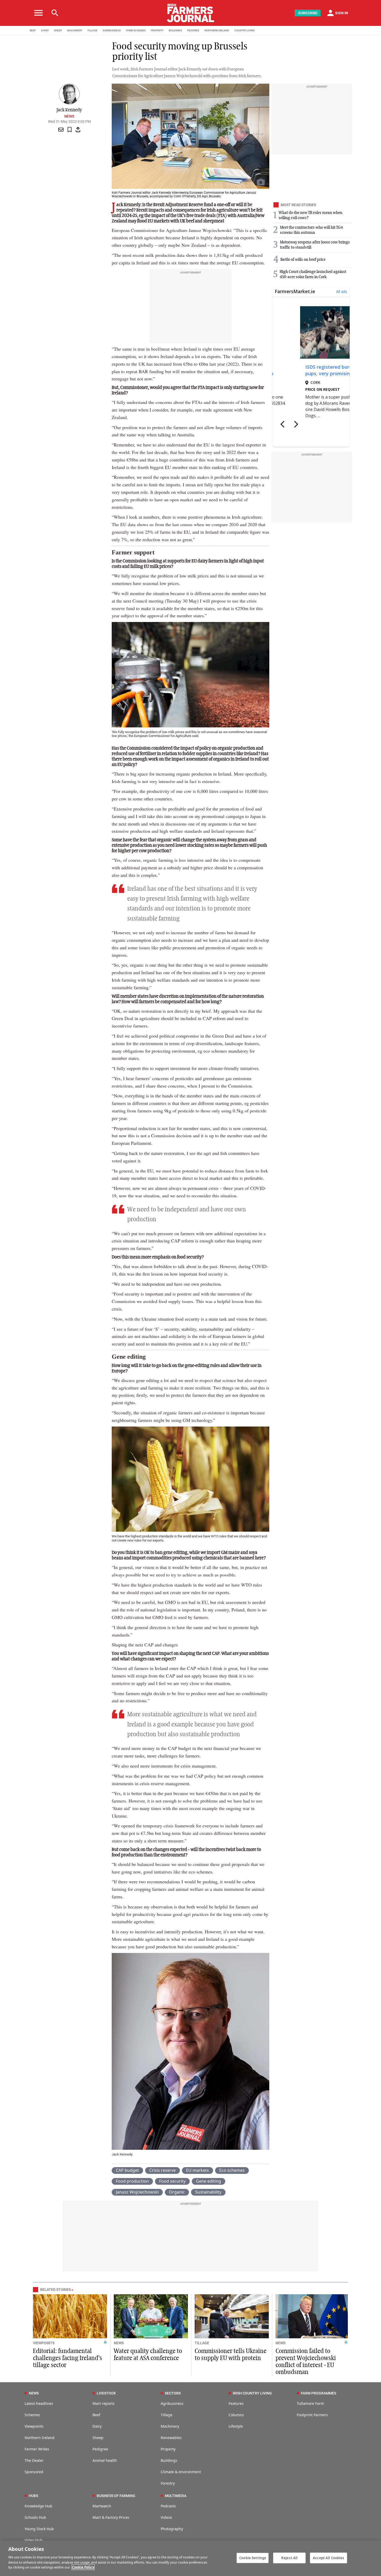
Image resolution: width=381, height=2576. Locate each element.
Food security (172, 2181)
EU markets (197, 2170)
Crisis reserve (163, 2170)
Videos (166, 2517)
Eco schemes (232, 2170)
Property (168, 2449)
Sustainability (208, 2192)
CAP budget (127, 2170)
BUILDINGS (175, 30)
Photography (172, 2529)
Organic (177, 2192)
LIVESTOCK (106, 2393)
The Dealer (34, 2460)
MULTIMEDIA (176, 2496)
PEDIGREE (193, 30)
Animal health (105, 2460)
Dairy (97, 2426)
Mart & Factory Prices (111, 2517)
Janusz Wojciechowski (137, 2192)
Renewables (171, 2438)
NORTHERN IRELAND (217, 30)
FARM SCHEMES (136, 30)
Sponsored (34, 2472)
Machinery (170, 2426)
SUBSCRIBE (308, 13)
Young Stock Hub (39, 2529)
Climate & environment (181, 2472)
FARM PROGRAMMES (319, 2393)
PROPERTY (157, 30)
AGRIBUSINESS (112, 30)
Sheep (98, 2438)
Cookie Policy (83, 2567)
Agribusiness (172, 2403)
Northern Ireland (40, 2438)
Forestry (168, 2483)
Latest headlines (39, 2403)
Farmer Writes (37, 2449)
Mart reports (104, 2403)
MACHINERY (75, 30)
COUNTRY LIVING (245, 30)
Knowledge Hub (38, 2506)
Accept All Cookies (328, 2558)
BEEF (33, 30)
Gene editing (209, 2181)
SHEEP (58, 30)
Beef (96, 2415)
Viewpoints (34, 2426)
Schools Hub (35, 2517)
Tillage (167, 2415)
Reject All (289, 2558)
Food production (132, 2181)
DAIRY (45, 30)
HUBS (33, 2496)
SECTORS (173, 2393)
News (69, 116)
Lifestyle (236, 2426)
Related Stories (55, 2290)
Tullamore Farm (310, 2403)
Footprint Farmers (312, 2415)
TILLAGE (92, 30)
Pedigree (100, 2449)
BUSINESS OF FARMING (116, 2496)
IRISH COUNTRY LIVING (252, 2393)
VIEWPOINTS (44, 2343)
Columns (236, 2415)
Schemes (32, 2415)
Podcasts (168, 2506)
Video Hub (34, 2540)
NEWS (119, 2343)
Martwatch (102, 2506)
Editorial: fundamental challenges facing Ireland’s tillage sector (68, 2358)
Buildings (169, 2460)
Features (236, 2403)
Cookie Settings (253, 2558)
